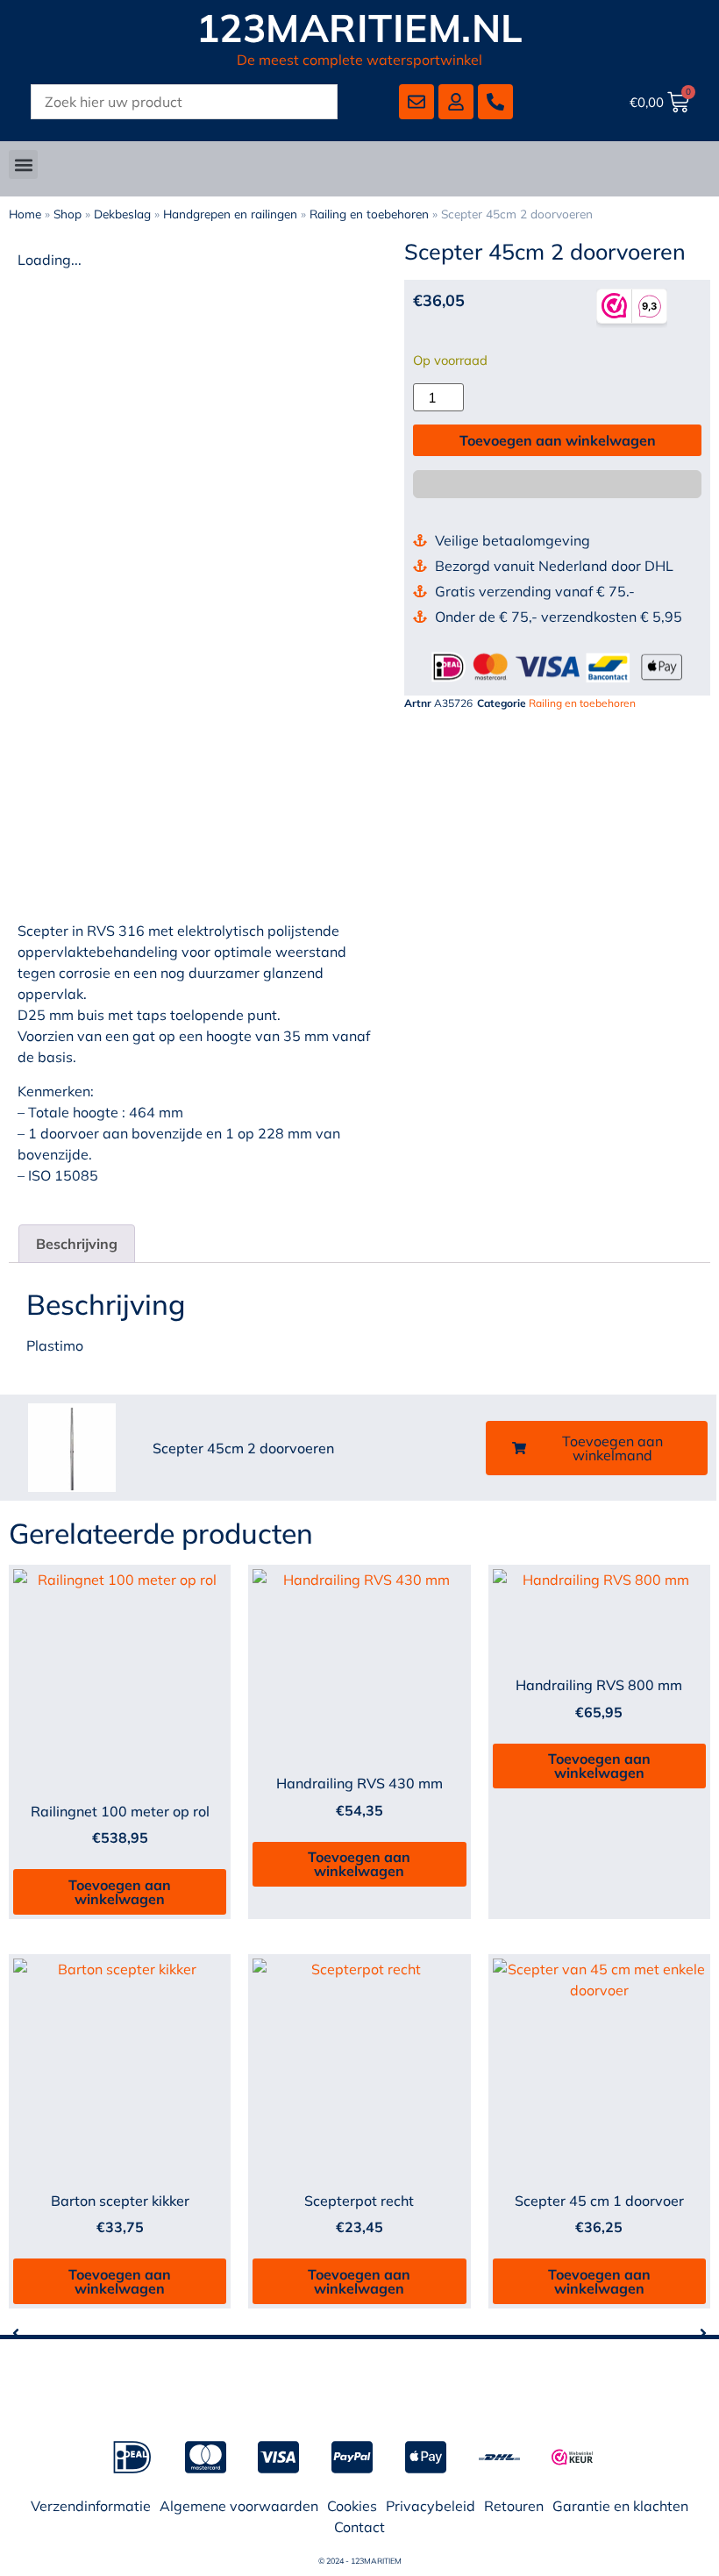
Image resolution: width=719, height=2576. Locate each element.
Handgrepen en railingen (230, 214)
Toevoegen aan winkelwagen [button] (120, 1892)
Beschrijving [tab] (77, 1244)
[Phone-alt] (495, 102)
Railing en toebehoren (369, 214)
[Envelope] (416, 102)
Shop (68, 214)
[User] (456, 102)
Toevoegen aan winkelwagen (558, 440)
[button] (23, 164)
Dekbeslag (122, 214)
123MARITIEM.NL (360, 28)
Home (25, 214)
